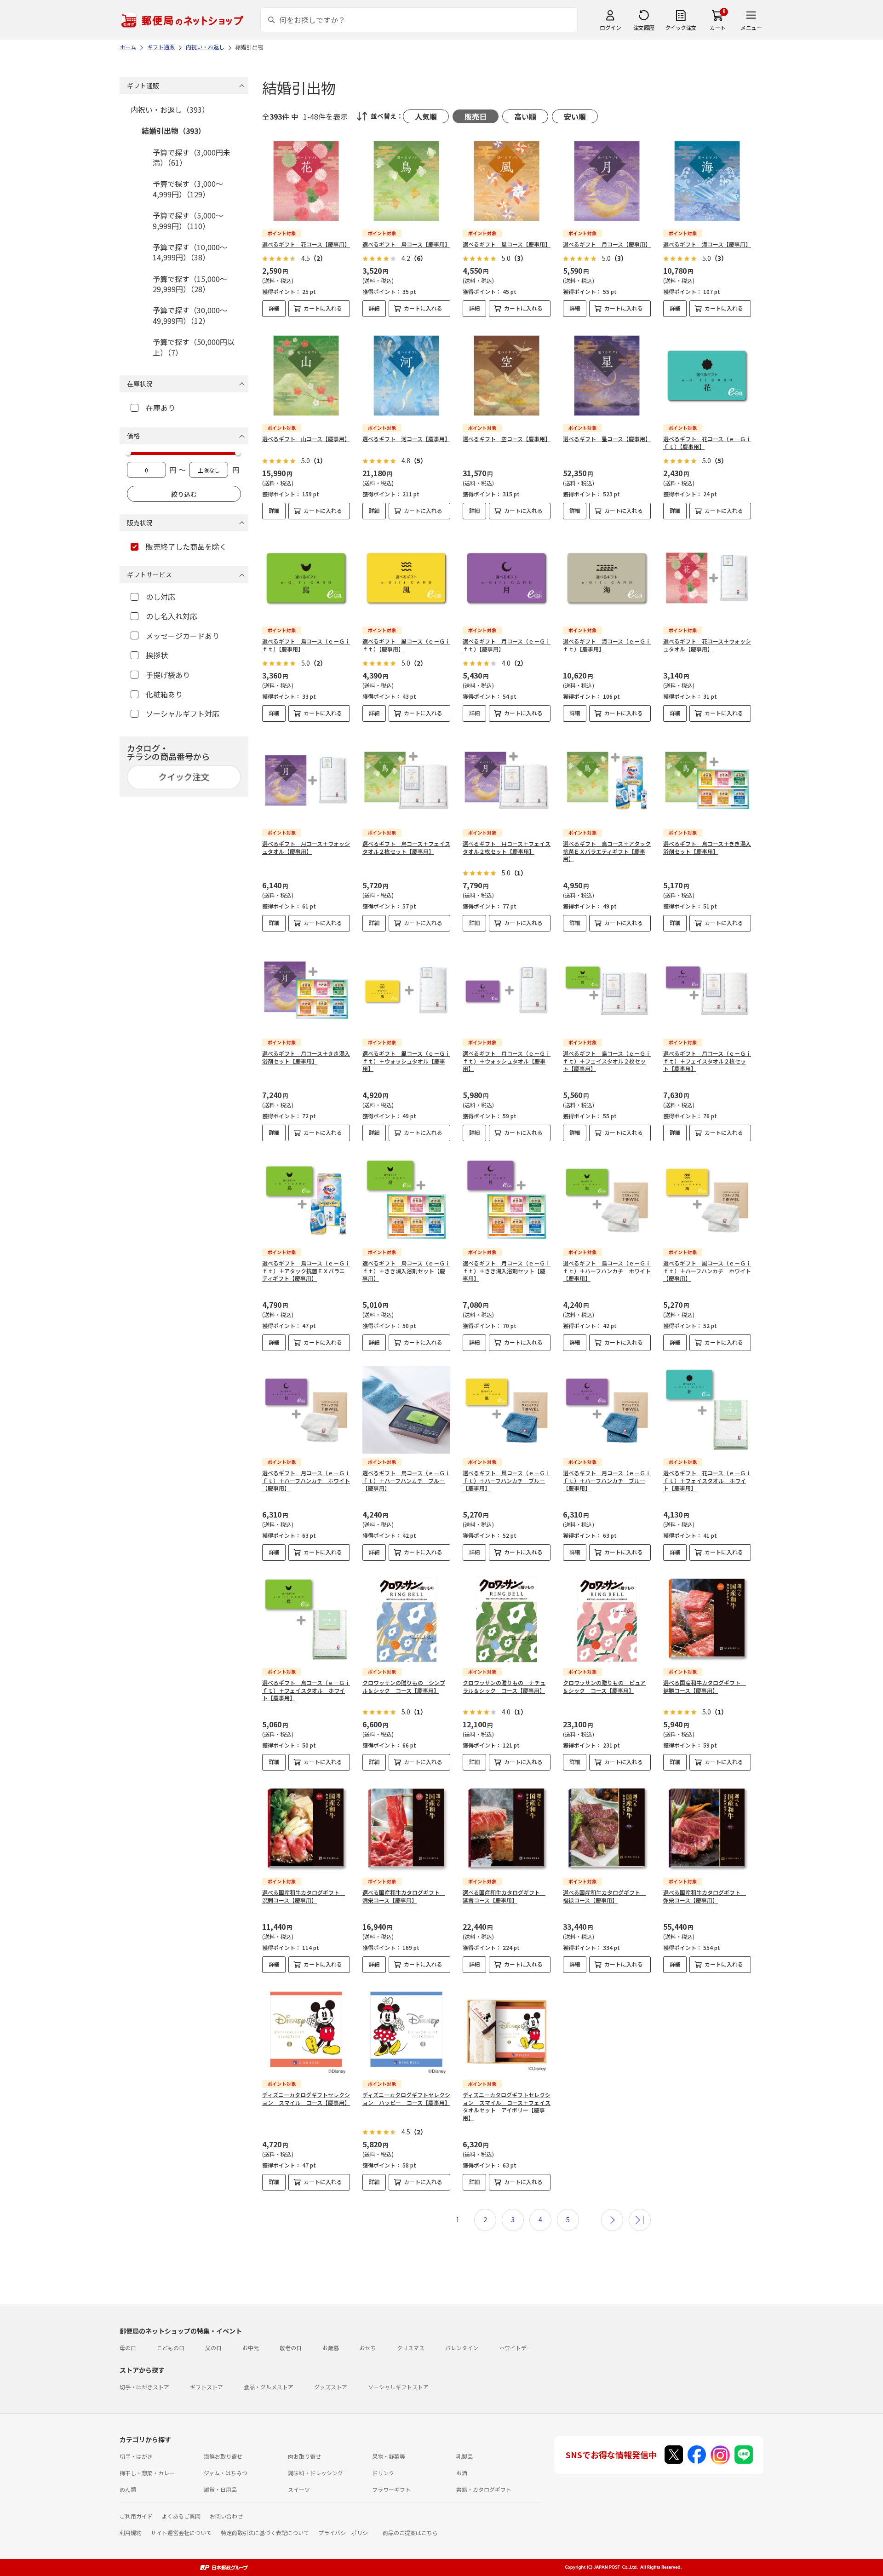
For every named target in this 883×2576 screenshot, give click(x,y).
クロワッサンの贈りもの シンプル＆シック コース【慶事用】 (404, 1686)
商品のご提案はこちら (410, 2533)
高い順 (525, 116)
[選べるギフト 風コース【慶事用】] (507, 181)
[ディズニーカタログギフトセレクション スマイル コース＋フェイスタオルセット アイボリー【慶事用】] (507, 2032)
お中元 (251, 2348)
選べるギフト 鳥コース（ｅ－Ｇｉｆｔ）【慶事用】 (306, 645)
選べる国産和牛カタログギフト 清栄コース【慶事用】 (404, 1896)
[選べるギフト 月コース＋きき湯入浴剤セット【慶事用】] (306, 990)
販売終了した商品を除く (186, 546)
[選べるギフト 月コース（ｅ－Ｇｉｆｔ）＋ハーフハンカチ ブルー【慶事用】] (607, 1410)
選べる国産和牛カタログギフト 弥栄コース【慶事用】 (705, 1896)
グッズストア (331, 2387)
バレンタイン (462, 2348)
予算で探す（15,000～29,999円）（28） (190, 284)
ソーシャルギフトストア (398, 2387)
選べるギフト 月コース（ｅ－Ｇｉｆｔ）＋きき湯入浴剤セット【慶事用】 (507, 1271)
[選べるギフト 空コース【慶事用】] (507, 376)
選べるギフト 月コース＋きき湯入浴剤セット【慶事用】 (306, 1057)
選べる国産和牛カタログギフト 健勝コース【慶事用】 (705, 1686)
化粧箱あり (164, 694)
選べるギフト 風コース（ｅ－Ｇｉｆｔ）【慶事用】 (406, 645)
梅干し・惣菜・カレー (147, 2473)
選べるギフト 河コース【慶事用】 (406, 439)
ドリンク (383, 2473)
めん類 (128, 2489)
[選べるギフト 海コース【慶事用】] (707, 181)
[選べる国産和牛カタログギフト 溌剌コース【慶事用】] (306, 1829)
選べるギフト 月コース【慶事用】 (607, 244)
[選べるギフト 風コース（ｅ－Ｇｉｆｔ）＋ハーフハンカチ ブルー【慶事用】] (507, 1410)
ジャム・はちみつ (226, 2473)
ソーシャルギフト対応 (183, 713)
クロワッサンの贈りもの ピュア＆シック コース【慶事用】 (604, 1686)
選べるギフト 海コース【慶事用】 (707, 244)
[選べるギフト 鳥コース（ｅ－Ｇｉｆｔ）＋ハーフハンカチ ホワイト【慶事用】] (607, 1200)
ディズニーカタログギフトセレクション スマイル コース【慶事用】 (306, 2099)
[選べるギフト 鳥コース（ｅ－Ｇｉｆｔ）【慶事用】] (306, 578)
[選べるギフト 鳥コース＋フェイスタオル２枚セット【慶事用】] (406, 780)
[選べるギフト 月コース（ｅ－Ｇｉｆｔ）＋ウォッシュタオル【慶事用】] (507, 990)
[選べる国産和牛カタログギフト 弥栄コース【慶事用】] (707, 1829)
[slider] (128, 453)
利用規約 (131, 2533)
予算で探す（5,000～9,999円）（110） (188, 220)
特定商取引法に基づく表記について (265, 2533)
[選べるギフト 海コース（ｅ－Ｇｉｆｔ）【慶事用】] (607, 578)
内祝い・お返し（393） (170, 109)
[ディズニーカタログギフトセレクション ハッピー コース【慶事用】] (406, 2032)
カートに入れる (323, 308)
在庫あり (161, 408)
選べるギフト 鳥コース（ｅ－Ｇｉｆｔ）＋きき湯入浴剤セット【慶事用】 (406, 1271)
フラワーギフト (391, 2489)
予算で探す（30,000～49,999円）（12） (190, 315)
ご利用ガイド (136, 2516)
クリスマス (411, 2348)
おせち (368, 2348)
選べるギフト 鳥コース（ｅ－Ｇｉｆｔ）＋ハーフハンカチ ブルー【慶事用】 (406, 1481)
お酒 (462, 2473)
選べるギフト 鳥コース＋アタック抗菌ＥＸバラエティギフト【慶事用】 (607, 851)
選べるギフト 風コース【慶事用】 (507, 244)
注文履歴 (644, 27)
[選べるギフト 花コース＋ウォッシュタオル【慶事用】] (707, 578)
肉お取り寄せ (304, 2456)
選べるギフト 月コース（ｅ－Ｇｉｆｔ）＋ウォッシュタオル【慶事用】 (507, 1061)
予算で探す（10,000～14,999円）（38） (190, 252)
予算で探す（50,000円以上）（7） (194, 347)
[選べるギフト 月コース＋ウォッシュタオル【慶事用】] (306, 780)
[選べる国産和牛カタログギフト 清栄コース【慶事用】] (406, 1829)
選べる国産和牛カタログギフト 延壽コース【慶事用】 (504, 1896)
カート (718, 27)
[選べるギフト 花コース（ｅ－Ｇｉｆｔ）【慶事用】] (707, 376)
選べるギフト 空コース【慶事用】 (507, 439)
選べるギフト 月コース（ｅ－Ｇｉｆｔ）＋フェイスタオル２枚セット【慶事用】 (707, 1061)
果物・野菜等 (389, 2456)
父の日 (213, 2348)
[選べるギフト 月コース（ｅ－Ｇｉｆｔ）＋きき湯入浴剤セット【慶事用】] (507, 1200)
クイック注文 (681, 27)
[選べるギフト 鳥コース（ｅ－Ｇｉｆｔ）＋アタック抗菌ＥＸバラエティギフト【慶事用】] (306, 1200)
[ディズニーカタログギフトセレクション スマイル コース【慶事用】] (306, 2032)
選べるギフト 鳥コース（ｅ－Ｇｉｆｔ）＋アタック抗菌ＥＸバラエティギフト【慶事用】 (306, 1271)
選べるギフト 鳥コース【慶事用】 (406, 244)
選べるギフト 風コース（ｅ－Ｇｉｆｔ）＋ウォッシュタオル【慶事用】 (406, 1061)
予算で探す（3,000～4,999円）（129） (188, 189)
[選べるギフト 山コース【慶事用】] (306, 376)
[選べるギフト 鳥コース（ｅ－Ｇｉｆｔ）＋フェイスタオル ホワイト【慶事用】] (306, 1619)
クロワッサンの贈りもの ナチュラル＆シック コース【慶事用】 (504, 1686)
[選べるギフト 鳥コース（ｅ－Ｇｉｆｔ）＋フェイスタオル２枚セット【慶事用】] (607, 990)
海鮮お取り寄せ (223, 2456)
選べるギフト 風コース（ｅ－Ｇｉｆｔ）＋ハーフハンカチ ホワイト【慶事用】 (707, 1271)
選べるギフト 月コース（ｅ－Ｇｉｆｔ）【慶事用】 (507, 645)
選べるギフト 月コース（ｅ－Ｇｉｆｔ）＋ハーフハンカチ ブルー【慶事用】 (607, 1481)
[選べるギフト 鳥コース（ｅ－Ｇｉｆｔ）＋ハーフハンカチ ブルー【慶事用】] (406, 1410)
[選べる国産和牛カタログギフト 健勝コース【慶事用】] (707, 1619)
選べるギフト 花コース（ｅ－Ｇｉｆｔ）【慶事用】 (707, 443)
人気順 (426, 116)
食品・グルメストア (269, 2387)
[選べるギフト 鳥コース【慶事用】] (406, 181)
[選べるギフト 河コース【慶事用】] (406, 376)
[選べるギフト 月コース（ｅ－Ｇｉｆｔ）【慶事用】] (507, 578)
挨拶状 (157, 655)
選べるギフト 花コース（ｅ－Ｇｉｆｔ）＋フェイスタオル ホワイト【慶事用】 (707, 1481)
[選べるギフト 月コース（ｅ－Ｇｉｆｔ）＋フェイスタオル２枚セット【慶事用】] (707, 990)
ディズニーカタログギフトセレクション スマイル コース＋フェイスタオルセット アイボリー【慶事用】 (507, 2106)
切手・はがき (136, 2456)
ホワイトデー (516, 2348)
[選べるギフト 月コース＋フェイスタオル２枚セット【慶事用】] (507, 780)
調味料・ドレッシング (315, 2473)
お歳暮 (331, 2348)
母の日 (128, 2348)
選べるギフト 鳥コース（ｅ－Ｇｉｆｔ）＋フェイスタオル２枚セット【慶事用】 (607, 1061)
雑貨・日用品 (220, 2489)
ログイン (610, 27)
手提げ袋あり (168, 675)
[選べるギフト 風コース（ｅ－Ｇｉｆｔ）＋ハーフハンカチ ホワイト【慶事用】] (707, 1200)
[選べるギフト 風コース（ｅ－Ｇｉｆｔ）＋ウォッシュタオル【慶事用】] (406, 990)
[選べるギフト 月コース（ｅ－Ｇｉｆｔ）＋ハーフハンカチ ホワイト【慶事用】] (306, 1410)
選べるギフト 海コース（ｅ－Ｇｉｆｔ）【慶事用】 (607, 645)
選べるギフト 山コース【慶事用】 (306, 439)
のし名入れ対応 (172, 616)
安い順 (575, 116)
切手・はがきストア (144, 2387)
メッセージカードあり (183, 636)
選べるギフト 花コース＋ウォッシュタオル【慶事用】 (707, 645)
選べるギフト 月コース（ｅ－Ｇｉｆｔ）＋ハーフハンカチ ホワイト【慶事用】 (306, 1481)
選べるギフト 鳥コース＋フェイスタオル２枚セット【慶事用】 (406, 847)
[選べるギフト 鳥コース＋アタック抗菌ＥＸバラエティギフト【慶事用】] (607, 780)
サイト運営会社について (181, 2533)
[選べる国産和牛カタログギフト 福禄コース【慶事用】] (607, 1829)
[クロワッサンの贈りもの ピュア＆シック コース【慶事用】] (607, 1619)
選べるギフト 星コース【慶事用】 (607, 439)
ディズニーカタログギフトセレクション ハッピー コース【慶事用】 (406, 2099)
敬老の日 (291, 2348)
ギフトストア (206, 2387)
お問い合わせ (226, 2516)
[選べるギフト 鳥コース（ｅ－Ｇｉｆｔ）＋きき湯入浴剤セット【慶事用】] (406, 1200)
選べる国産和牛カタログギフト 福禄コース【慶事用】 (604, 1896)
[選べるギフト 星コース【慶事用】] (607, 376)
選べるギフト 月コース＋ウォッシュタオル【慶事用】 (306, 847)
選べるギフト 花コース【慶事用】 (306, 244)
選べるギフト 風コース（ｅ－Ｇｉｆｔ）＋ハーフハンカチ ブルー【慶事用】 (507, 1481)
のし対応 (161, 597)
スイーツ (299, 2489)
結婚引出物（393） (174, 131)
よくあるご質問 (181, 2516)
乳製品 (464, 2456)
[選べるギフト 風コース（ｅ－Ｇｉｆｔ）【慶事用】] (406, 578)
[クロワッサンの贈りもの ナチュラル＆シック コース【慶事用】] (507, 1619)
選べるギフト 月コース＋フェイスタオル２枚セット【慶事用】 (507, 847)
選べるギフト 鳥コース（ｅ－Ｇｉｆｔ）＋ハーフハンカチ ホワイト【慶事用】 (607, 1271)
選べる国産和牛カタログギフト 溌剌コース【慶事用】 (304, 1896)
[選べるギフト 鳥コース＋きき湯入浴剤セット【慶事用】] (707, 780)
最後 (640, 2220)
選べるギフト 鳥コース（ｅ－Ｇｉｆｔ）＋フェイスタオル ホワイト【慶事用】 (306, 1690)
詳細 (274, 308)
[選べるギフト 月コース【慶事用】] (607, 181)
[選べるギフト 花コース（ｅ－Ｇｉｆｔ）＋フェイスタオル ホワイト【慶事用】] (707, 1410)
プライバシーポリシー (346, 2533)
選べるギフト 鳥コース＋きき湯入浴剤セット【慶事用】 (707, 847)
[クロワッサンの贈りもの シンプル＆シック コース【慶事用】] (406, 1619)
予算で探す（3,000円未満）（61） (192, 157)
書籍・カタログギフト (484, 2489)
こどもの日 (171, 2348)
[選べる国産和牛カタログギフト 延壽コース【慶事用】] (507, 1829)
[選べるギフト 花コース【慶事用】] (306, 181)
